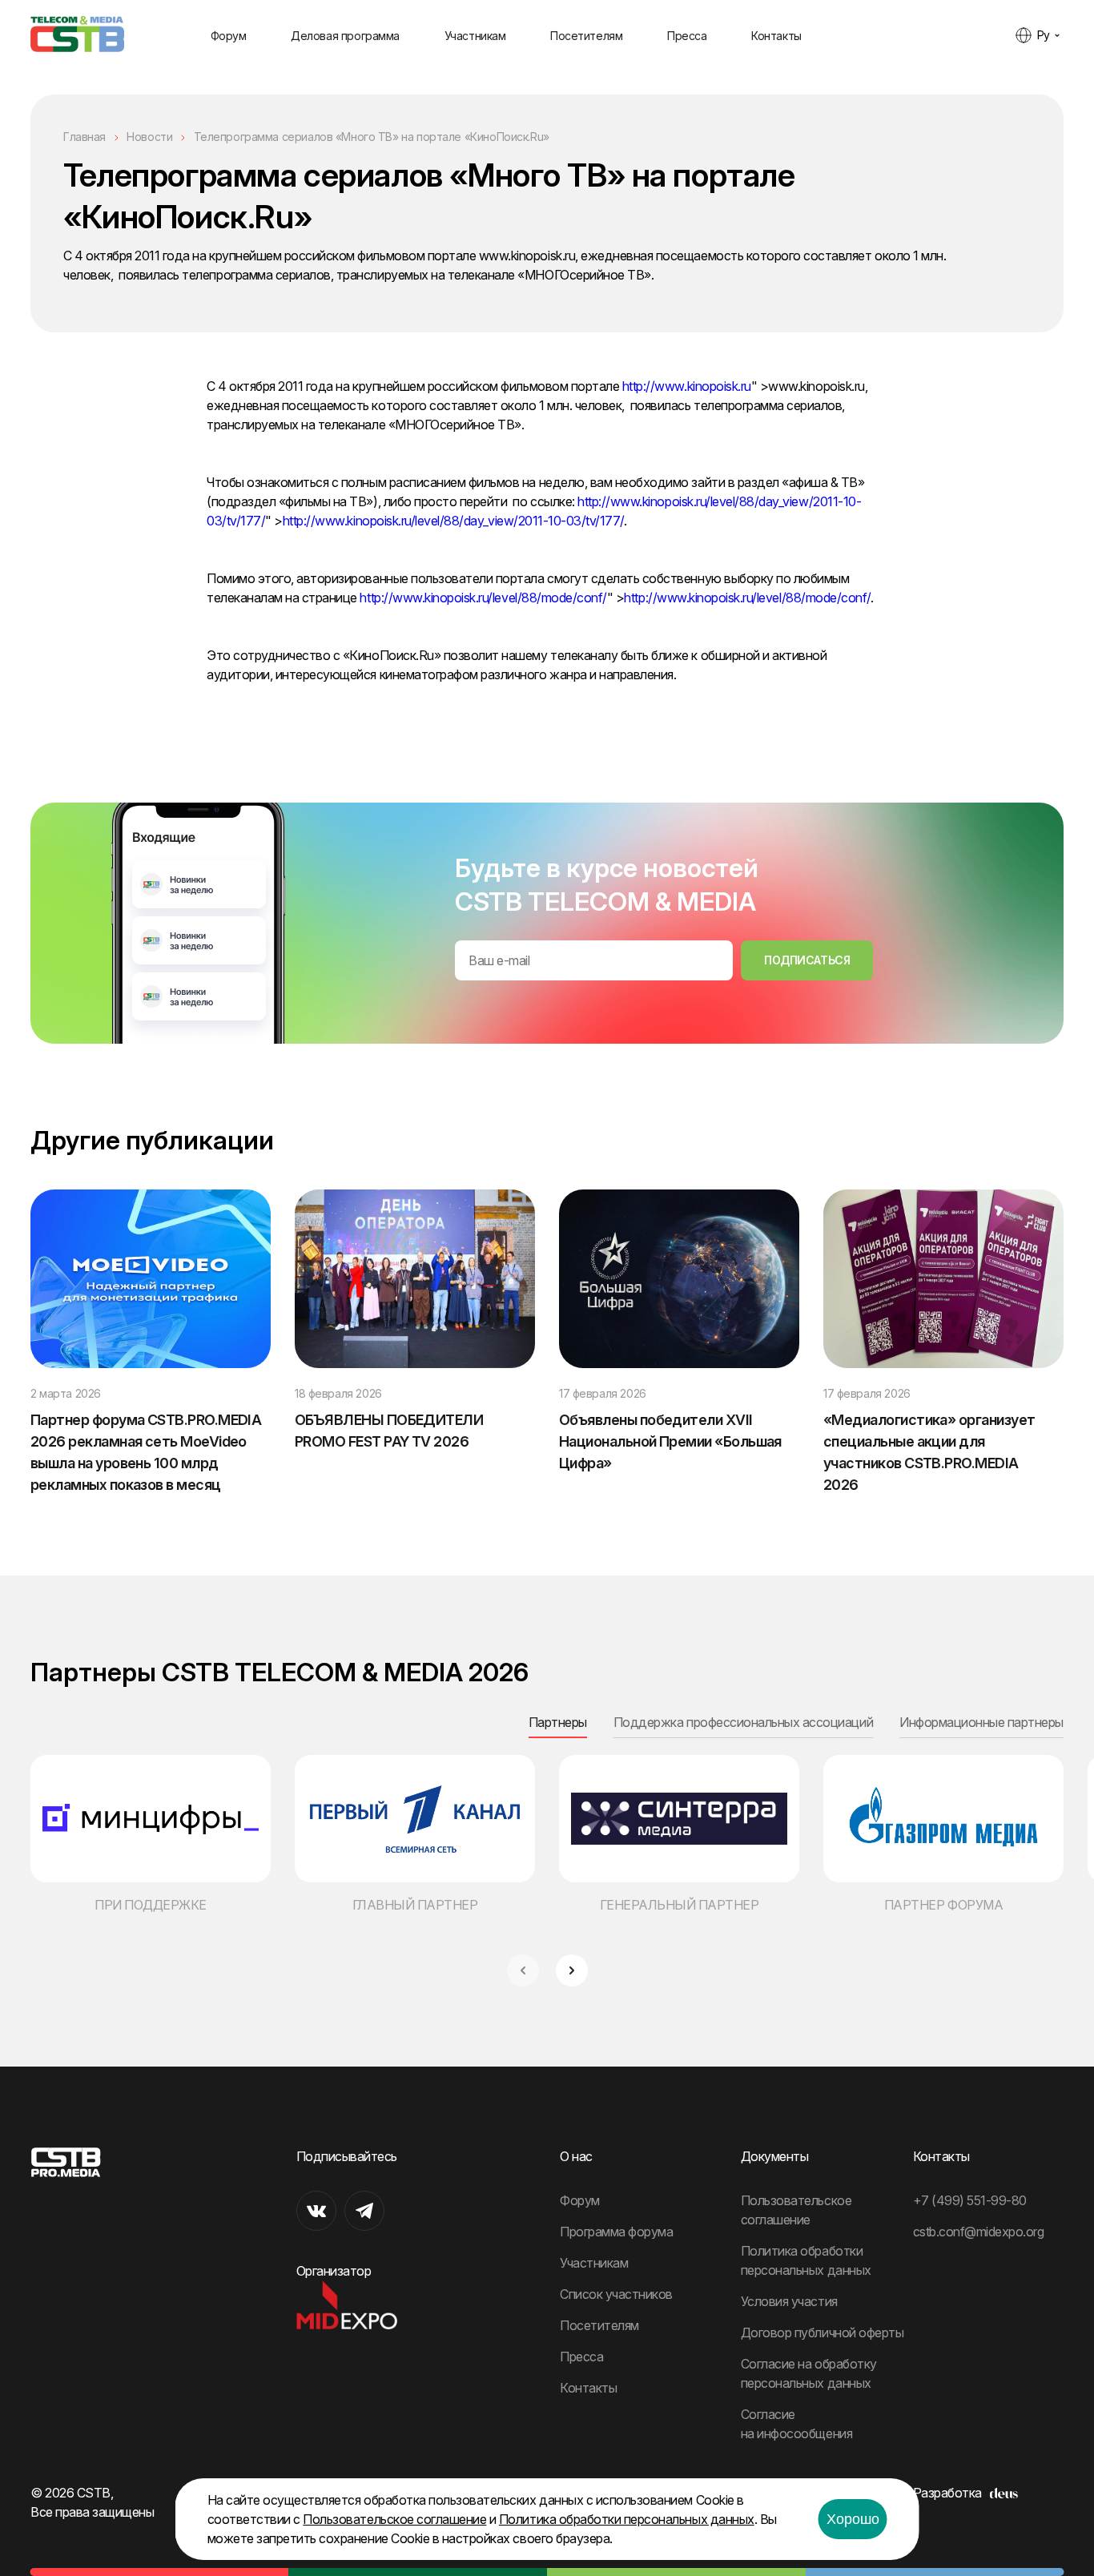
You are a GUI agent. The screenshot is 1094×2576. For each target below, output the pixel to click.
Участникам (475, 36)
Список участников (616, 2294)
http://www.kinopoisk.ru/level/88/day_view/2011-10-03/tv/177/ (453, 521)
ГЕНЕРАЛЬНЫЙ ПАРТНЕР (680, 1905)
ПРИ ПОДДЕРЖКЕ (151, 1905)
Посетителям (586, 36)
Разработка (947, 2493)
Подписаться (807, 960)
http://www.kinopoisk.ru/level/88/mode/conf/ (483, 598)
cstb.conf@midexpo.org (979, 2232)
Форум (229, 36)
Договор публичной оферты (822, 2332)
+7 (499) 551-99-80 (970, 2200)
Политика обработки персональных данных (627, 2519)
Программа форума (616, 2232)
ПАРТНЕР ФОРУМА (943, 1905)
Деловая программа (345, 36)
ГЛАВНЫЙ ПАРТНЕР (415, 1905)
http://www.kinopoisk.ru (687, 386)
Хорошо (853, 2519)
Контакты (776, 36)
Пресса (687, 36)
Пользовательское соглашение (394, 2519)
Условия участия (789, 2301)
